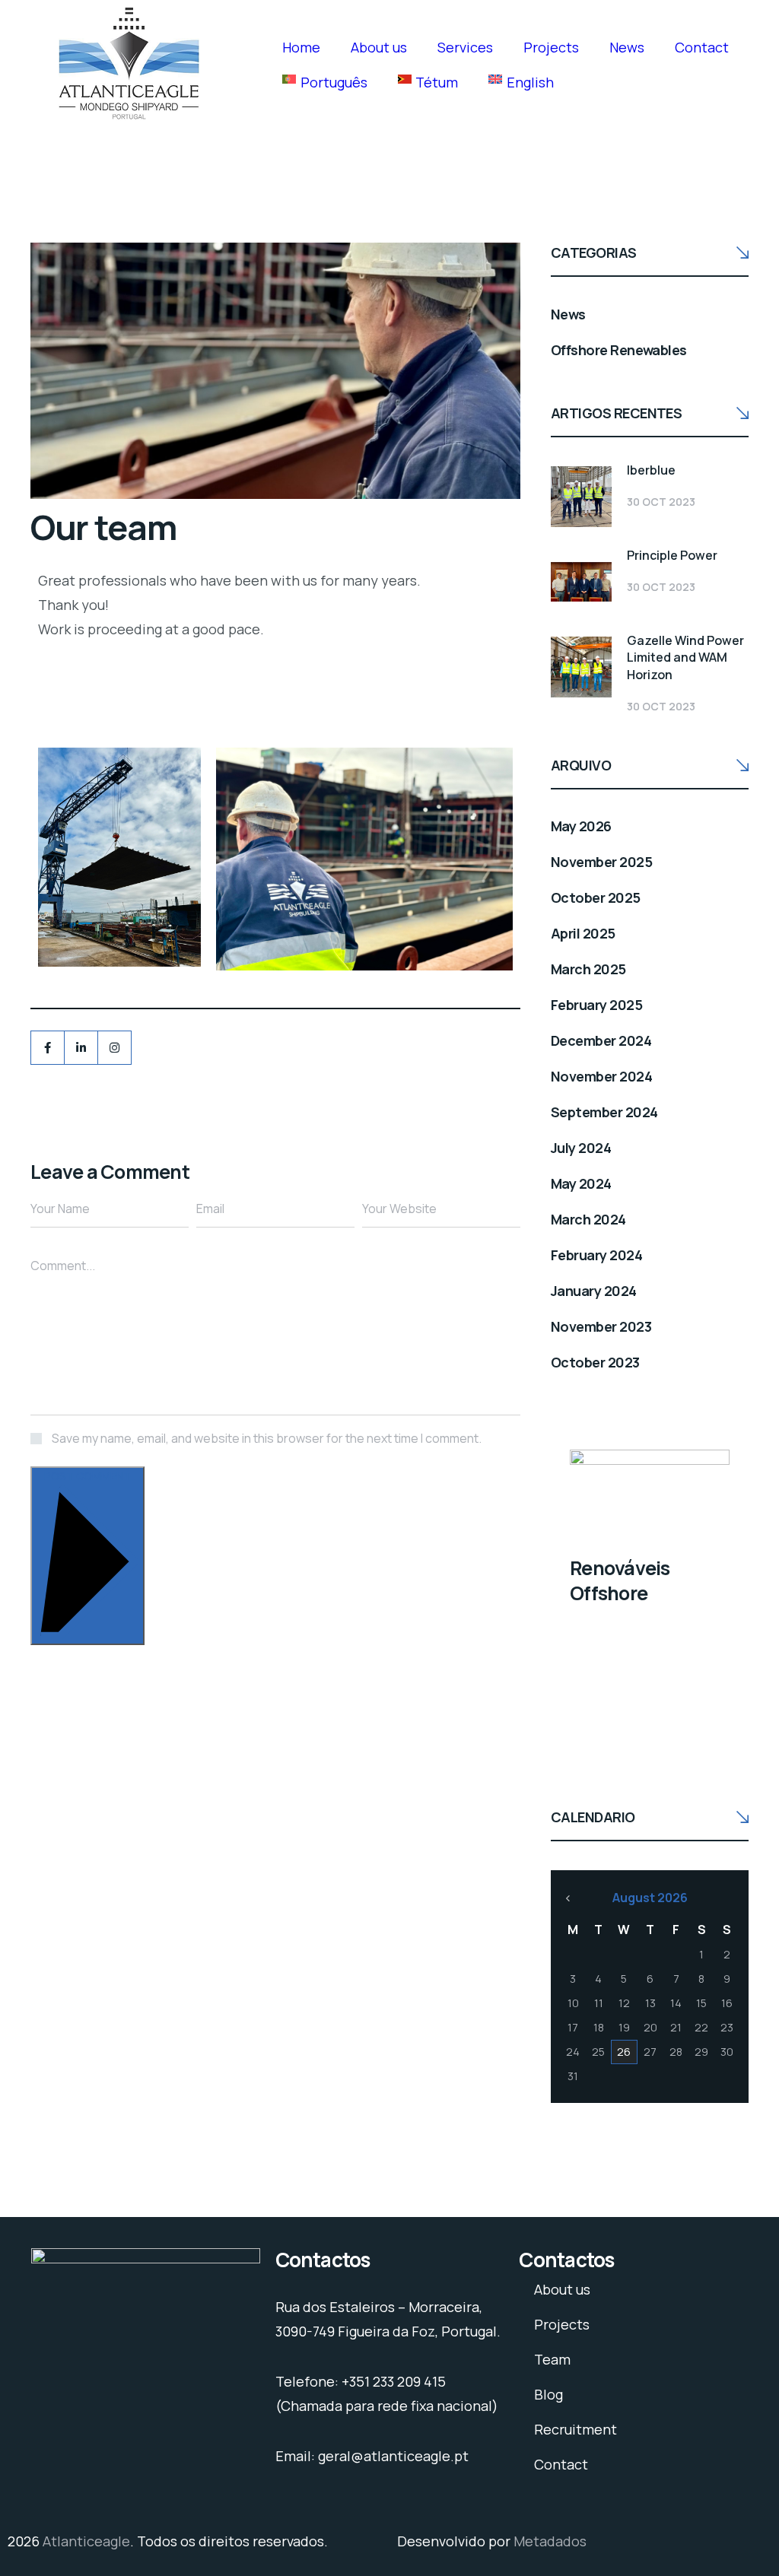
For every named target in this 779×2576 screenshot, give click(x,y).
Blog (548, 2394)
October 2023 (595, 1362)
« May (568, 1898)
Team (552, 2359)
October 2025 (596, 897)
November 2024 (601, 1076)
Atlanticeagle (86, 2541)
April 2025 (583, 933)
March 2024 (588, 1219)
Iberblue (651, 470)
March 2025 (588, 969)
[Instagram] (114, 1048)
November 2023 (601, 1326)
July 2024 (581, 1148)
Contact (702, 47)
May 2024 (581, 1183)
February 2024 (596, 1255)
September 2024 (604, 1112)
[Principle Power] (581, 582)
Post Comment (87, 1476)
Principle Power (672, 555)
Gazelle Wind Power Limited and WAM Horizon (685, 657)
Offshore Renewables (619, 350)
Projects (551, 47)
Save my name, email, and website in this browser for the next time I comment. (267, 1438)
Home (301, 47)
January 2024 (594, 1291)
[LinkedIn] (81, 1048)
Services (465, 47)
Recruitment (576, 2429)
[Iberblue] (581, 497)
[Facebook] (48, 1048)
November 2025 (601, 862)
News (627, 47)
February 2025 (596, 1005)
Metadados (550, 2541)
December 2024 (601, 1040)
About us (379, 47)
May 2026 (581, 826)
